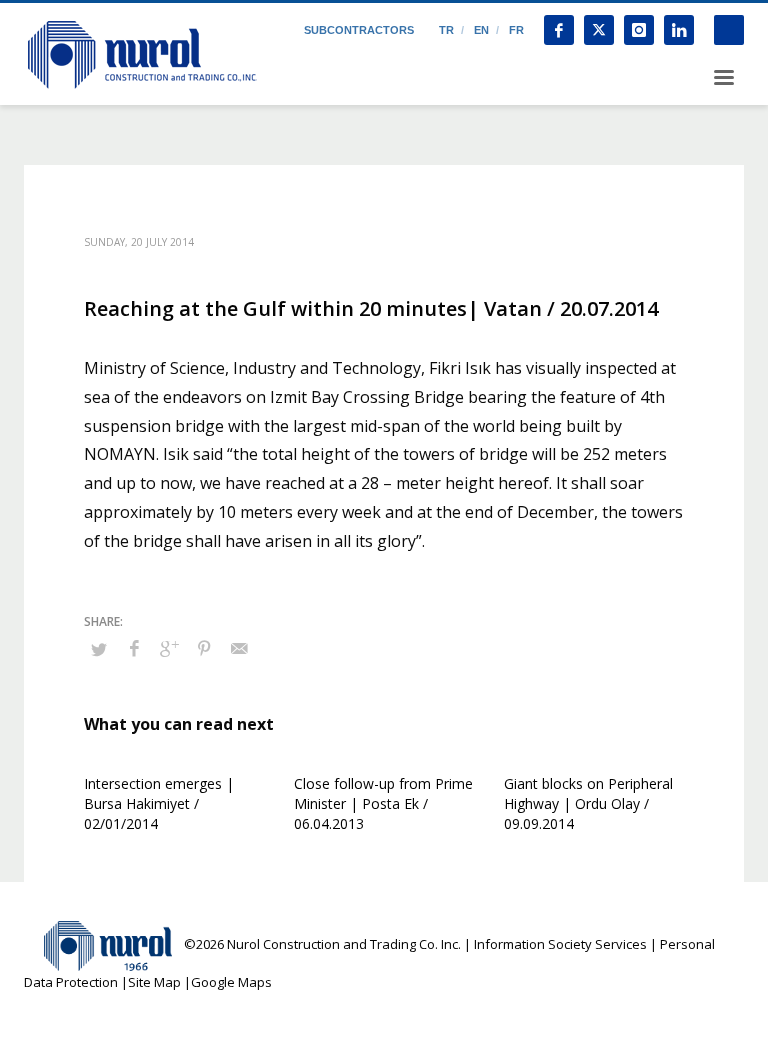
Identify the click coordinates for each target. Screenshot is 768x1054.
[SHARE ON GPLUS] (169, 648)
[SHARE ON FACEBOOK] (134, 648)
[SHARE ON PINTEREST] (204, 648)
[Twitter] (599, 30)
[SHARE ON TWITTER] (99, 649)
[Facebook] (559, 30)
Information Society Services (560, 944)
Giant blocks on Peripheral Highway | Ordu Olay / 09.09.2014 (588, 803)
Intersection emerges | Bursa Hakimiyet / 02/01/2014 (159, 803)
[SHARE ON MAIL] (239, 648)
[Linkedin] (679, 30)
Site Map (154, 982)
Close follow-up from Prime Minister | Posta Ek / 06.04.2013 (383, 803)
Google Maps (231, 982)
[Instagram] (639, 30)
